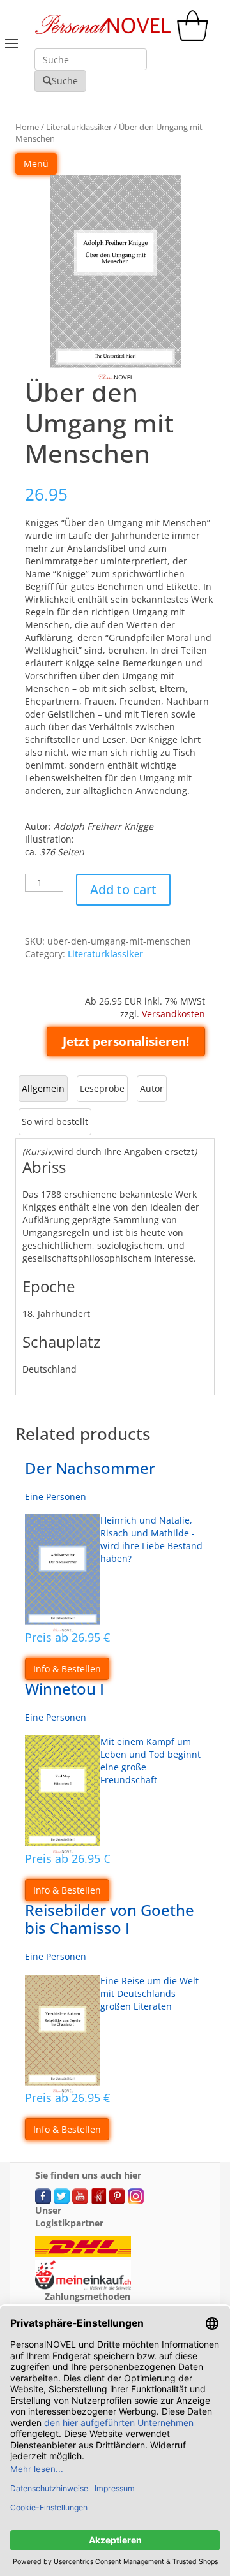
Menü (36, 164)
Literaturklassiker (79, 127)
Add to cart (123, 889)
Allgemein (43, 1088)
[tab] (43, 1089)
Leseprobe (102, 1088)
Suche (65, 81)
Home (27, 127)
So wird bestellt (55, 1122)
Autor (152, 1088)
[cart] (195, 38)
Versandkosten (173, 1014)
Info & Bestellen (67, 1669)
